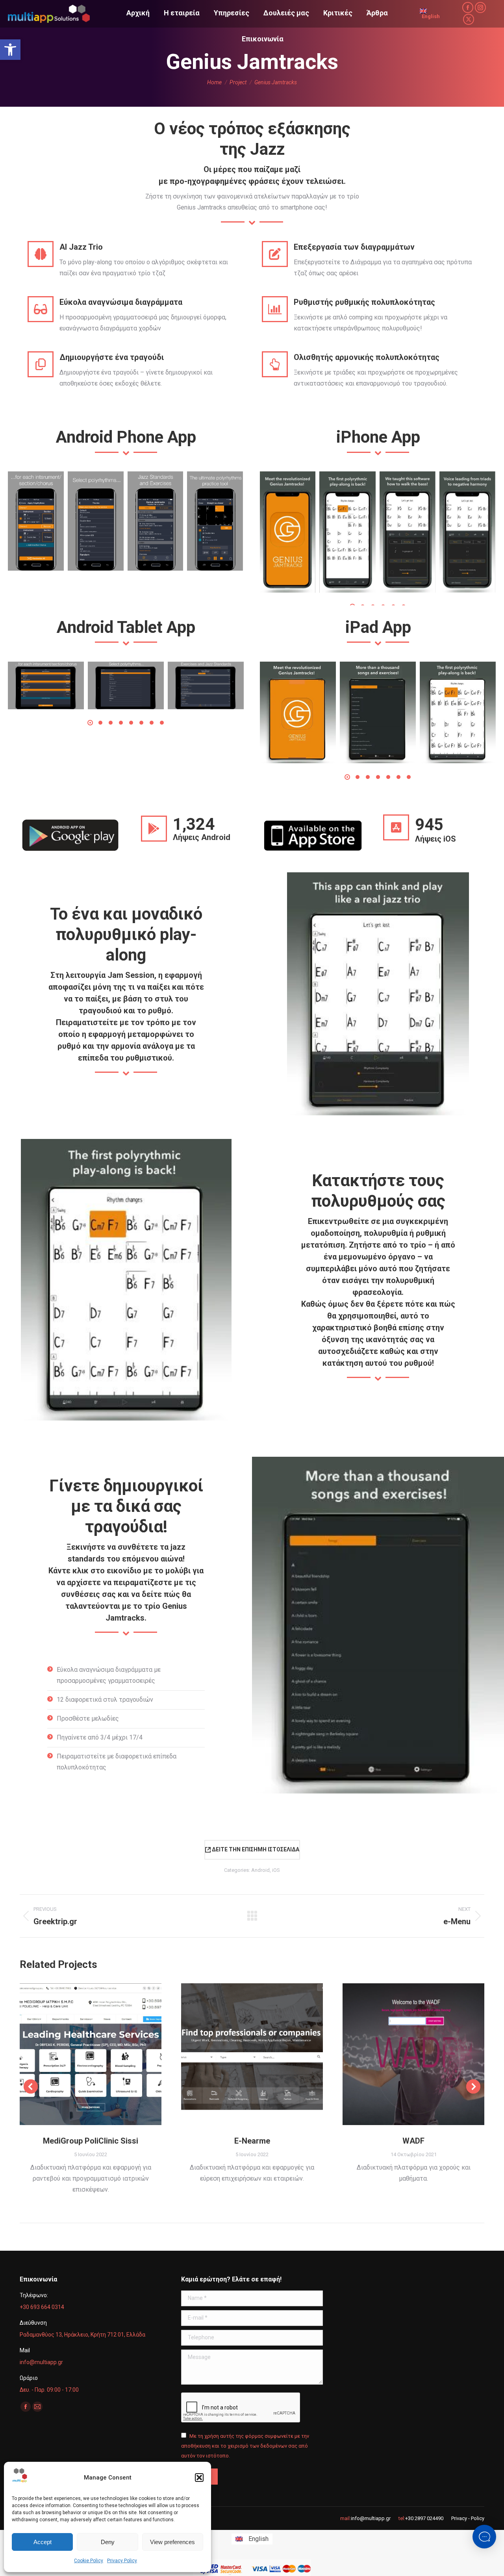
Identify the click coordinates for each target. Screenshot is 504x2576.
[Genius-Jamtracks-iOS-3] (458, 712)
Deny (108, 2542)
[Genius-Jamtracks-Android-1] (215, 521)
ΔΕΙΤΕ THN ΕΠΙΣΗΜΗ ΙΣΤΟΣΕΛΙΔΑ (255, 1849)
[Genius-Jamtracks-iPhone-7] (287, 532)
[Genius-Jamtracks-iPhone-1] (347, 532)
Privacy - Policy (468, 2518)
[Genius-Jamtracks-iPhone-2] (408, 532)
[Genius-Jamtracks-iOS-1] (298, 712)
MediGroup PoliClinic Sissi (91, 2141)
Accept (43, 2542)
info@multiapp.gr (371, 2518)
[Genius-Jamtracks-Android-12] (156, 521)
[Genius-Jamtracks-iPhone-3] (467, 532)
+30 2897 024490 (424, 2518)
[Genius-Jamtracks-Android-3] (126, 685)
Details (101, 2054)
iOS (276, 1870)
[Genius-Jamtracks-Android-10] (36, 521)
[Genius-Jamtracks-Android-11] (96, 521)
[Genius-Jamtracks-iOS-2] (378, 712)
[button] (10, 50)
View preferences (172, 2542)
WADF (413, 2141)
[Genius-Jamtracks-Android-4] (206, 685)
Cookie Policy (89, 2561)
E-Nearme (252, 2141)
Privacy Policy (122, 2561)
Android (260, 1870)
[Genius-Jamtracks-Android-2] (46, 685)
